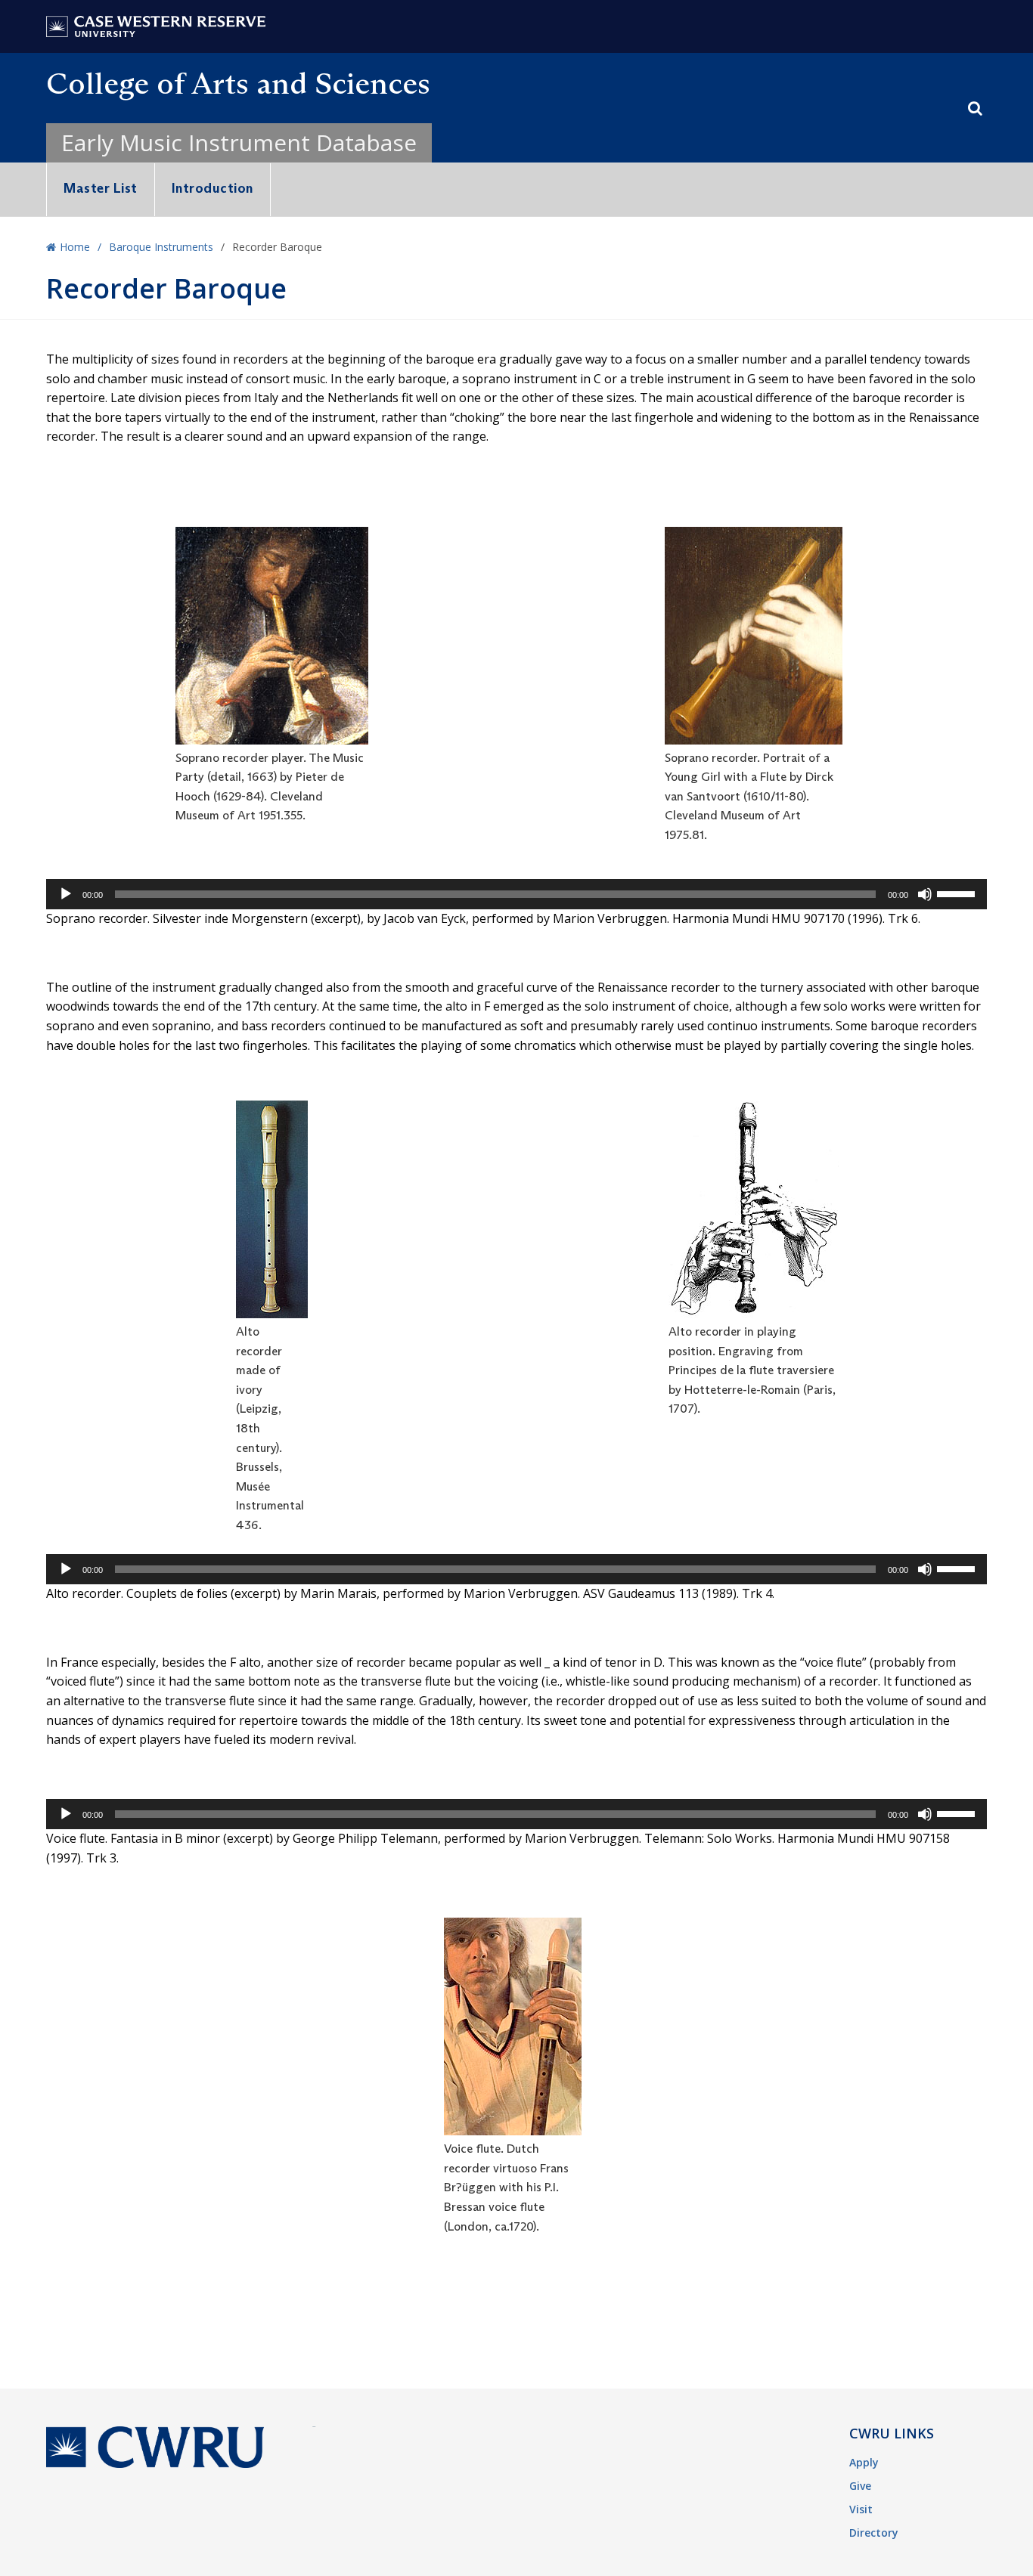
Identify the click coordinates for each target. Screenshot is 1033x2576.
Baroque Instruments (161, 247)
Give (860, 2486)
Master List (101, 188)
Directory (874, 2533)
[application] (516, 894)
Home (75, 247)
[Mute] (925, 894)
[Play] (66, 894)
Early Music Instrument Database (239, 142)
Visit (861, 2509)
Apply (864, 2462)
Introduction (212, 188)
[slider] (958, 893)
